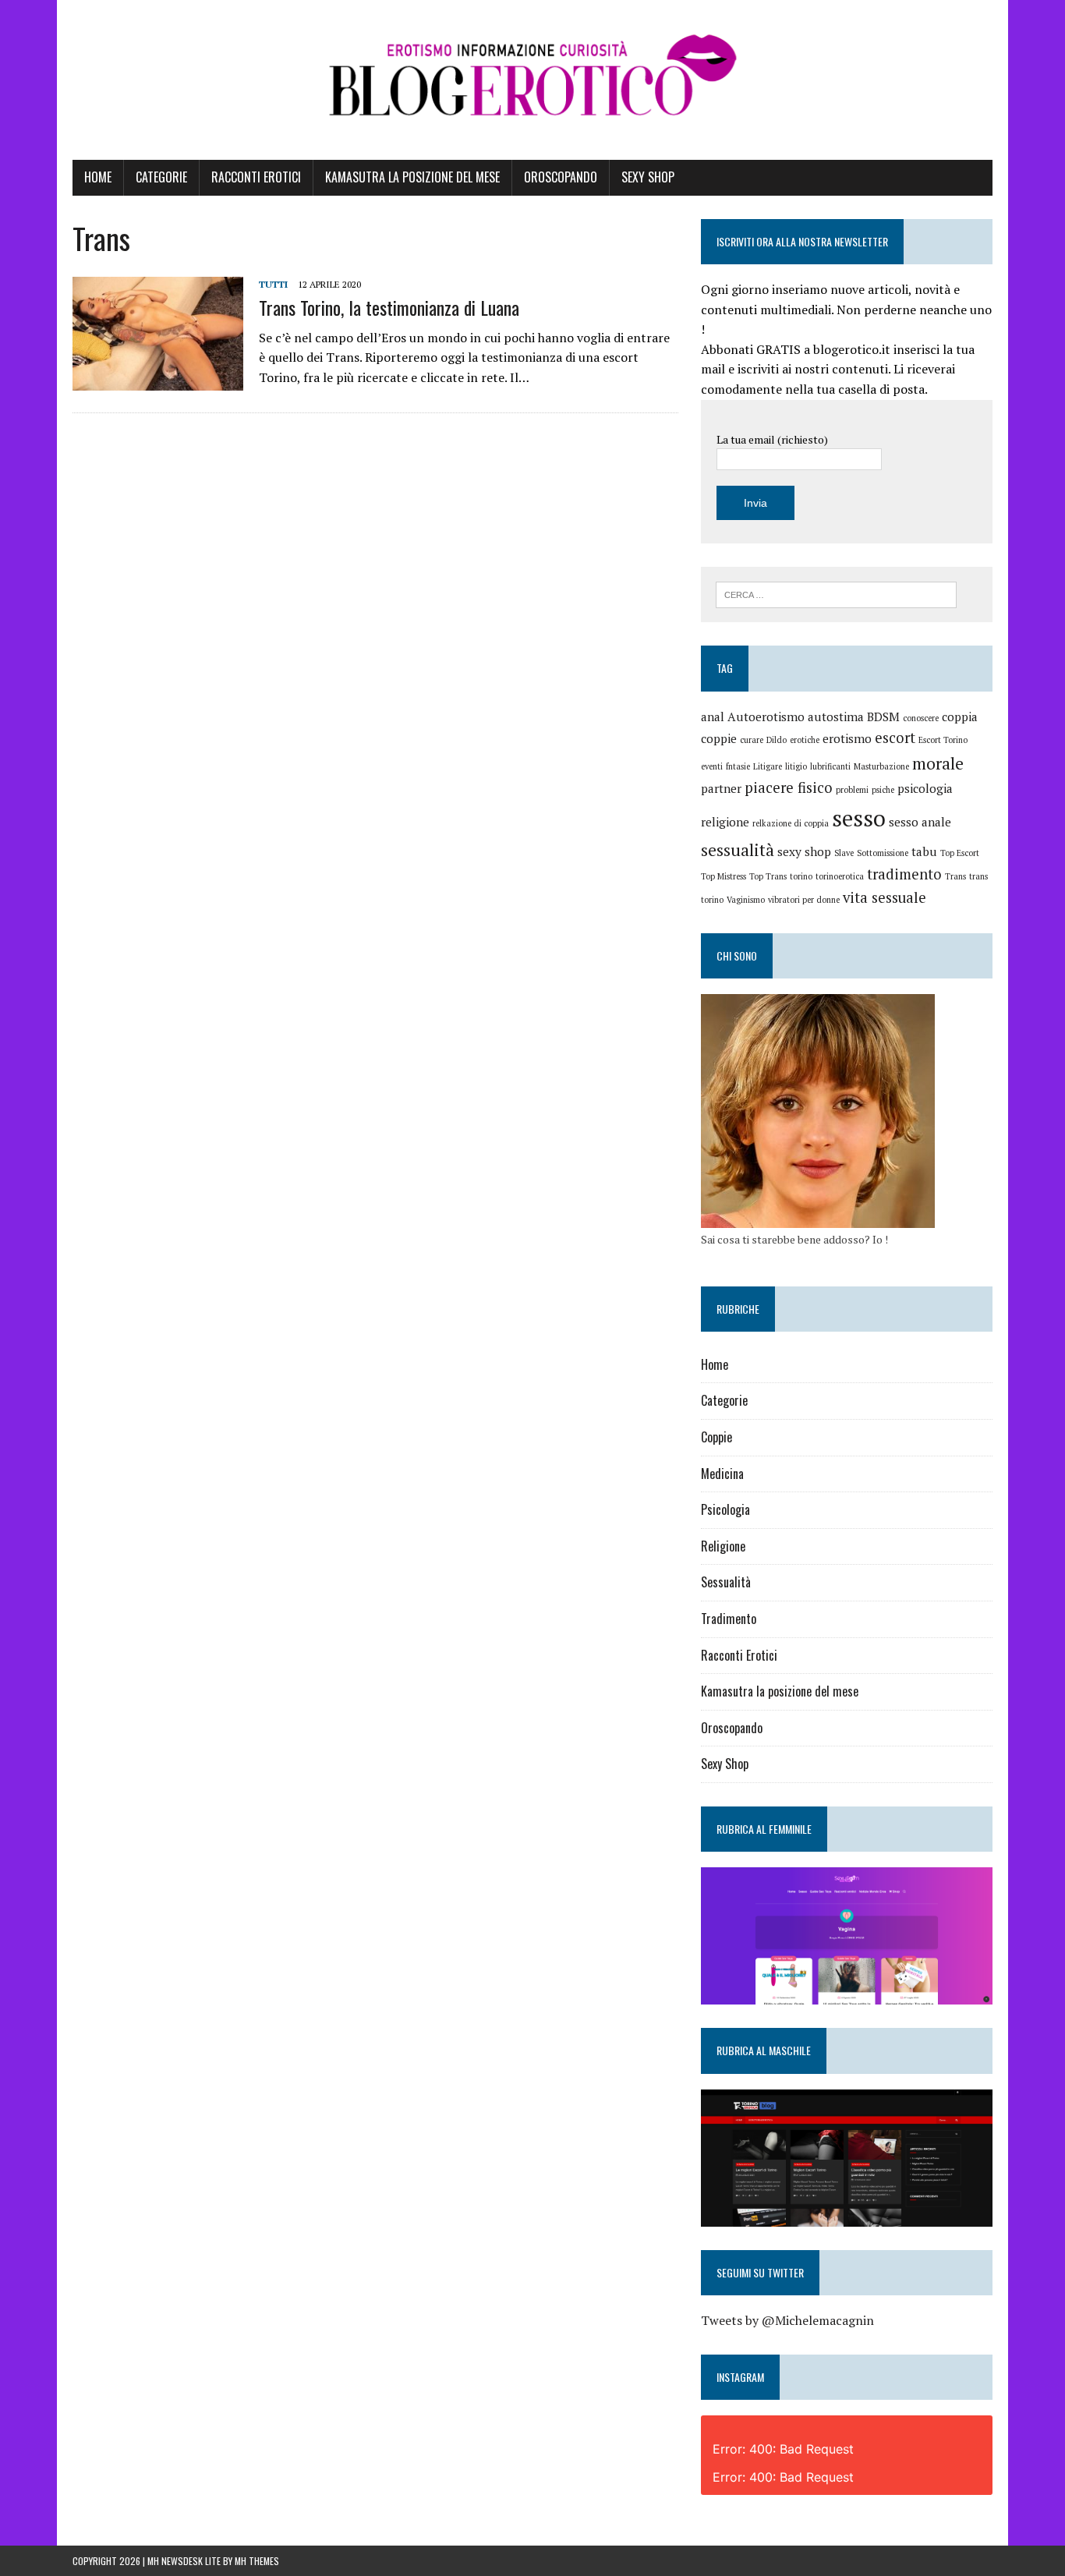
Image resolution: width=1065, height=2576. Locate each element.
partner (721, 788)
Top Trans (768, 876)
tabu (924, 851)
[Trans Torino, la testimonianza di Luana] (158, 380)
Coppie (716, 1437)
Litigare (768, 766)
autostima (836, 717)
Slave (844, 853)
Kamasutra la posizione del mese (412, 177)
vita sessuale (885, 897)
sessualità (738, 850)
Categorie (161, 177)
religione (725, 822)
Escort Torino (943, 740)
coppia (960, 717)
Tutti (273, 284)
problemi (852, 790)
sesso (859, 818)
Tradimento (729, 1619)
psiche (883, 790)
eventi (712, 766)
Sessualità (726, 1582)
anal (713, 717)
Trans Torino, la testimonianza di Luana (389, 307)
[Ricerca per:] (836, 593)
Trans (955, 876)
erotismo (847, 738)
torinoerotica (840, 876)
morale (938, 763)
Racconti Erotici (256, 177)
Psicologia (725, 1509)
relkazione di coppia (791, 823)
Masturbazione (881, 766)
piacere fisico (789, 787)
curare (752, 740)
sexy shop (804, 851)
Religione (723, 1546)
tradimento (904, 874)
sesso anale (920, 822)
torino (801, 876)
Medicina (722, 1474)
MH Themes (257, 2561)
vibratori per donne (804, 900)
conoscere (921, 718)
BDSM (883, 717)
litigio (796, 766)
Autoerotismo (766, 717)
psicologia (925, 788)
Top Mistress (724, 876)
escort (895, 738)
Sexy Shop (648, 177)
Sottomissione (883, 853)
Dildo (777, 740)
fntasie (738, 766)
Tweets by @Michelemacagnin (787, 2320)
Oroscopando (561, 177)
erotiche (805, 740)
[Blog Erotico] (532, 80)
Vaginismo (746, 900)
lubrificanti (830, 766)
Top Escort (960, 853)
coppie (719, 738)
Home (98, 177)
